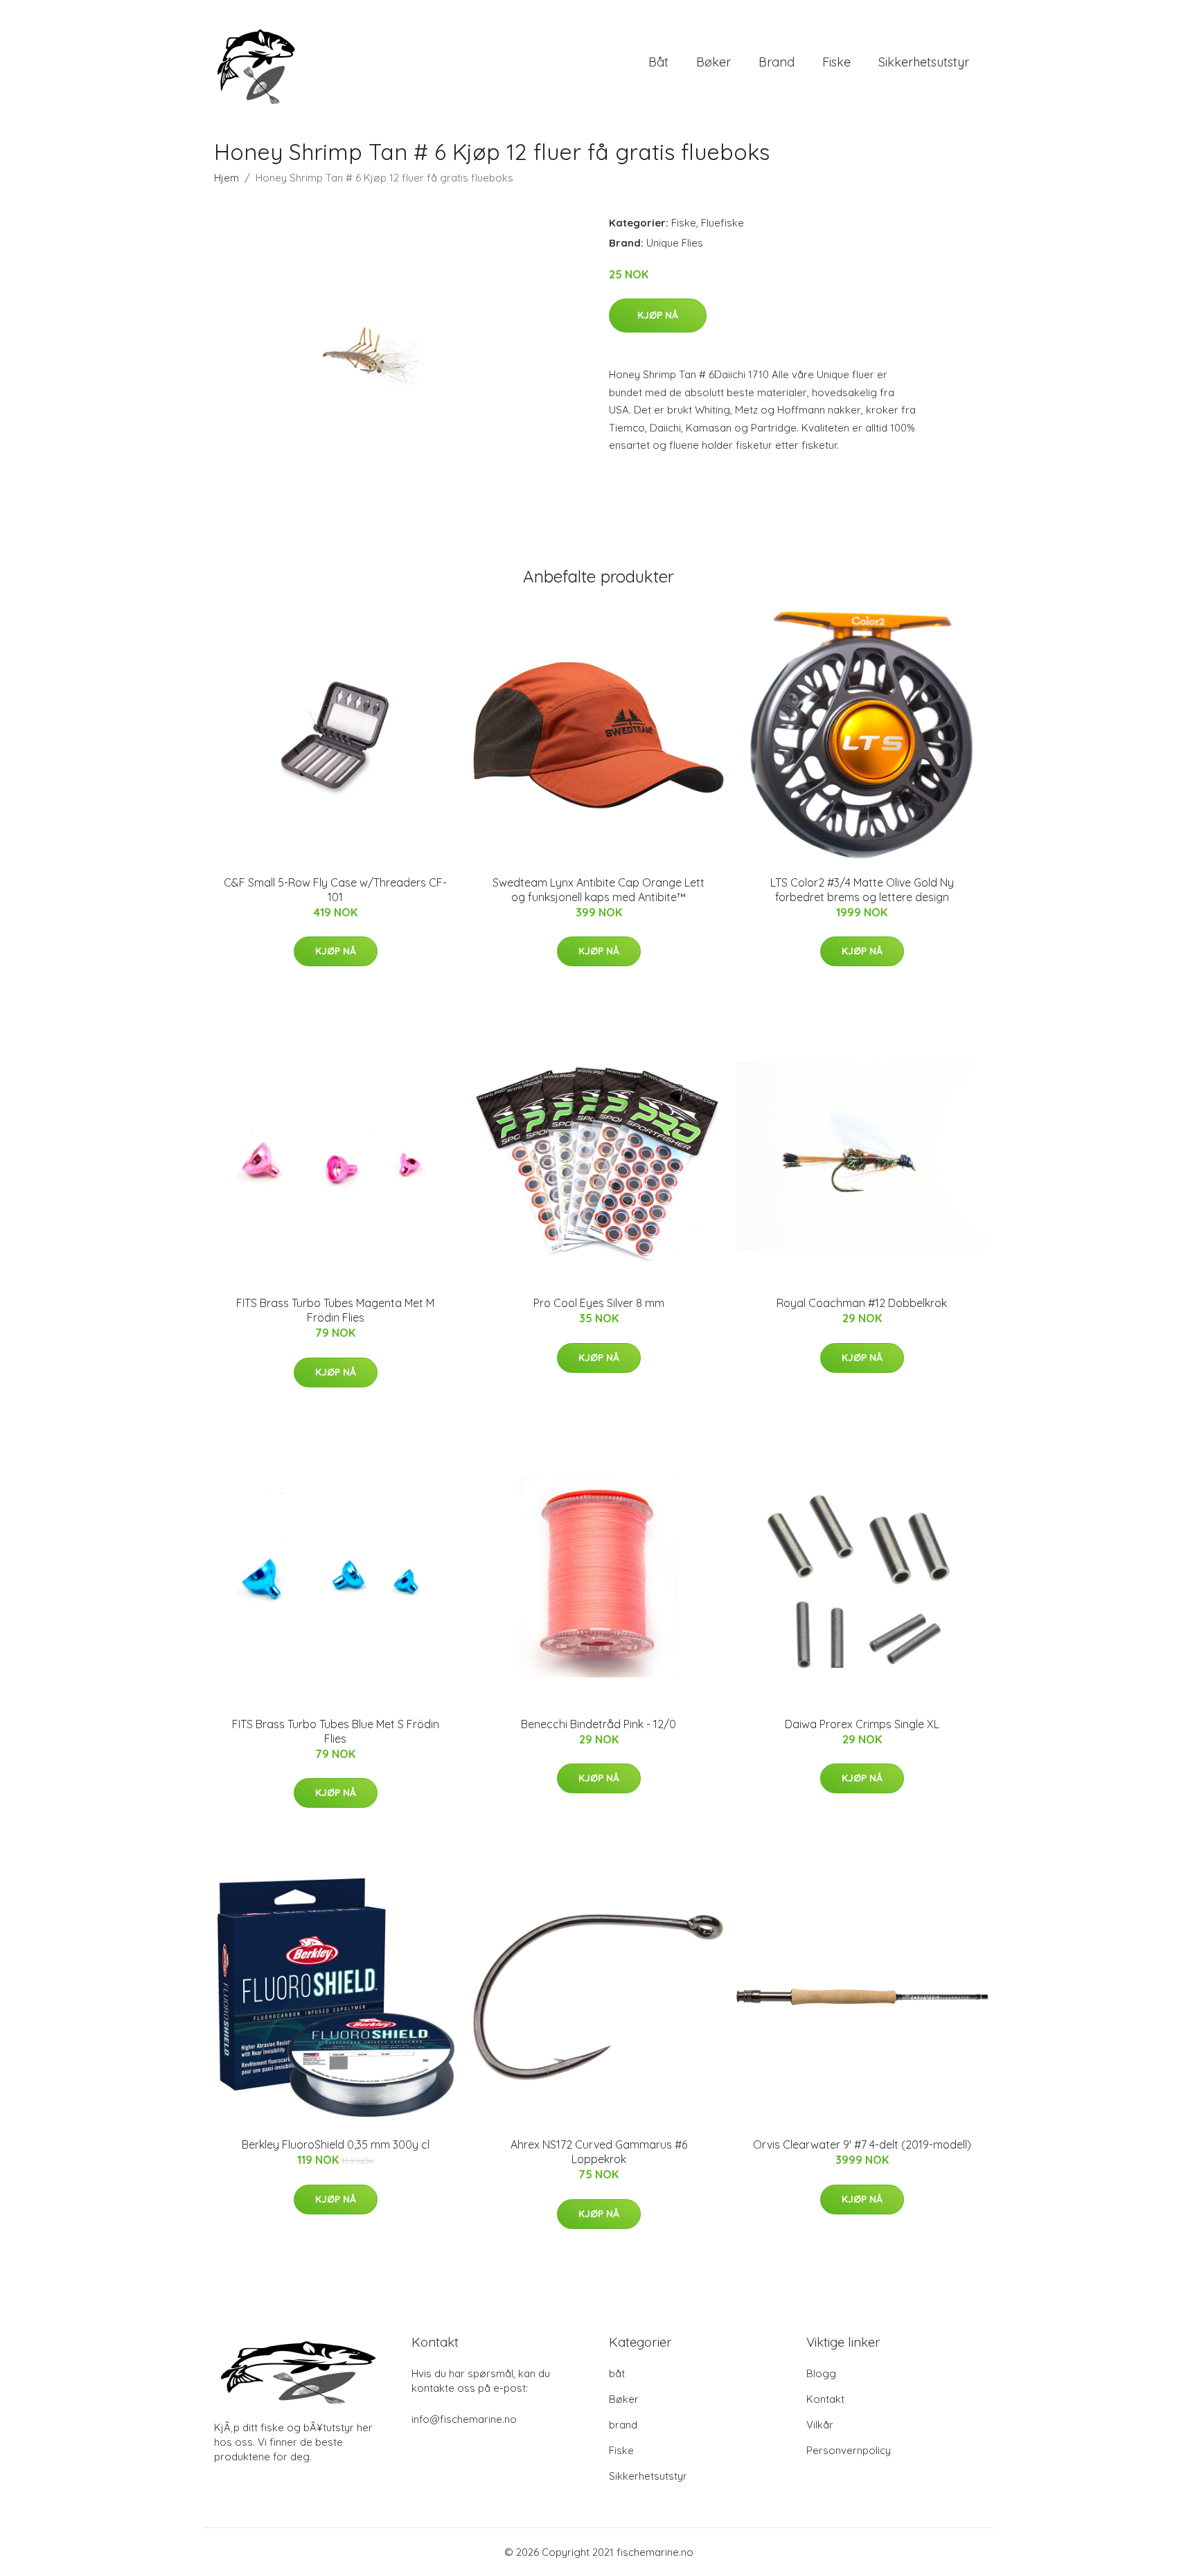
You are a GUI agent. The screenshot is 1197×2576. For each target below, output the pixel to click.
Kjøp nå (658, 315)
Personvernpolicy (849, 2450)
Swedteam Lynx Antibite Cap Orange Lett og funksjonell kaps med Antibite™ (598, 890)
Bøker (713, 62)
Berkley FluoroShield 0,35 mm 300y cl (336, 2144)
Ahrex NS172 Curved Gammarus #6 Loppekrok (599, 2152)
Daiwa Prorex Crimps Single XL (862, 1724)
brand (777, 62)
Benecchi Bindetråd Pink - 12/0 (598, 1724)
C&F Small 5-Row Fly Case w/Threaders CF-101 (335, 890)
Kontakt (825, 2399)
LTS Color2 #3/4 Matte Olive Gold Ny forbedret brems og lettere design (862, 890)
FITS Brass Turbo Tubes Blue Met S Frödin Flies (336, 1731)
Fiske (836, 62)
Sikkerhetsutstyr (924, 62)
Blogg (821, 2373)
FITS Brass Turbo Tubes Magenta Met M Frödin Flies (335, 1310)
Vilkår (820, 2425)
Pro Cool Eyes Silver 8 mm (599, 1303)
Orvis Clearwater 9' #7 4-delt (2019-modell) (862, 2144)
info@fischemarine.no (464, 2419)
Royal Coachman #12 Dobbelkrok (862, 1303)
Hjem (227, 178)
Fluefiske (722, 223)
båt (658, 62)
